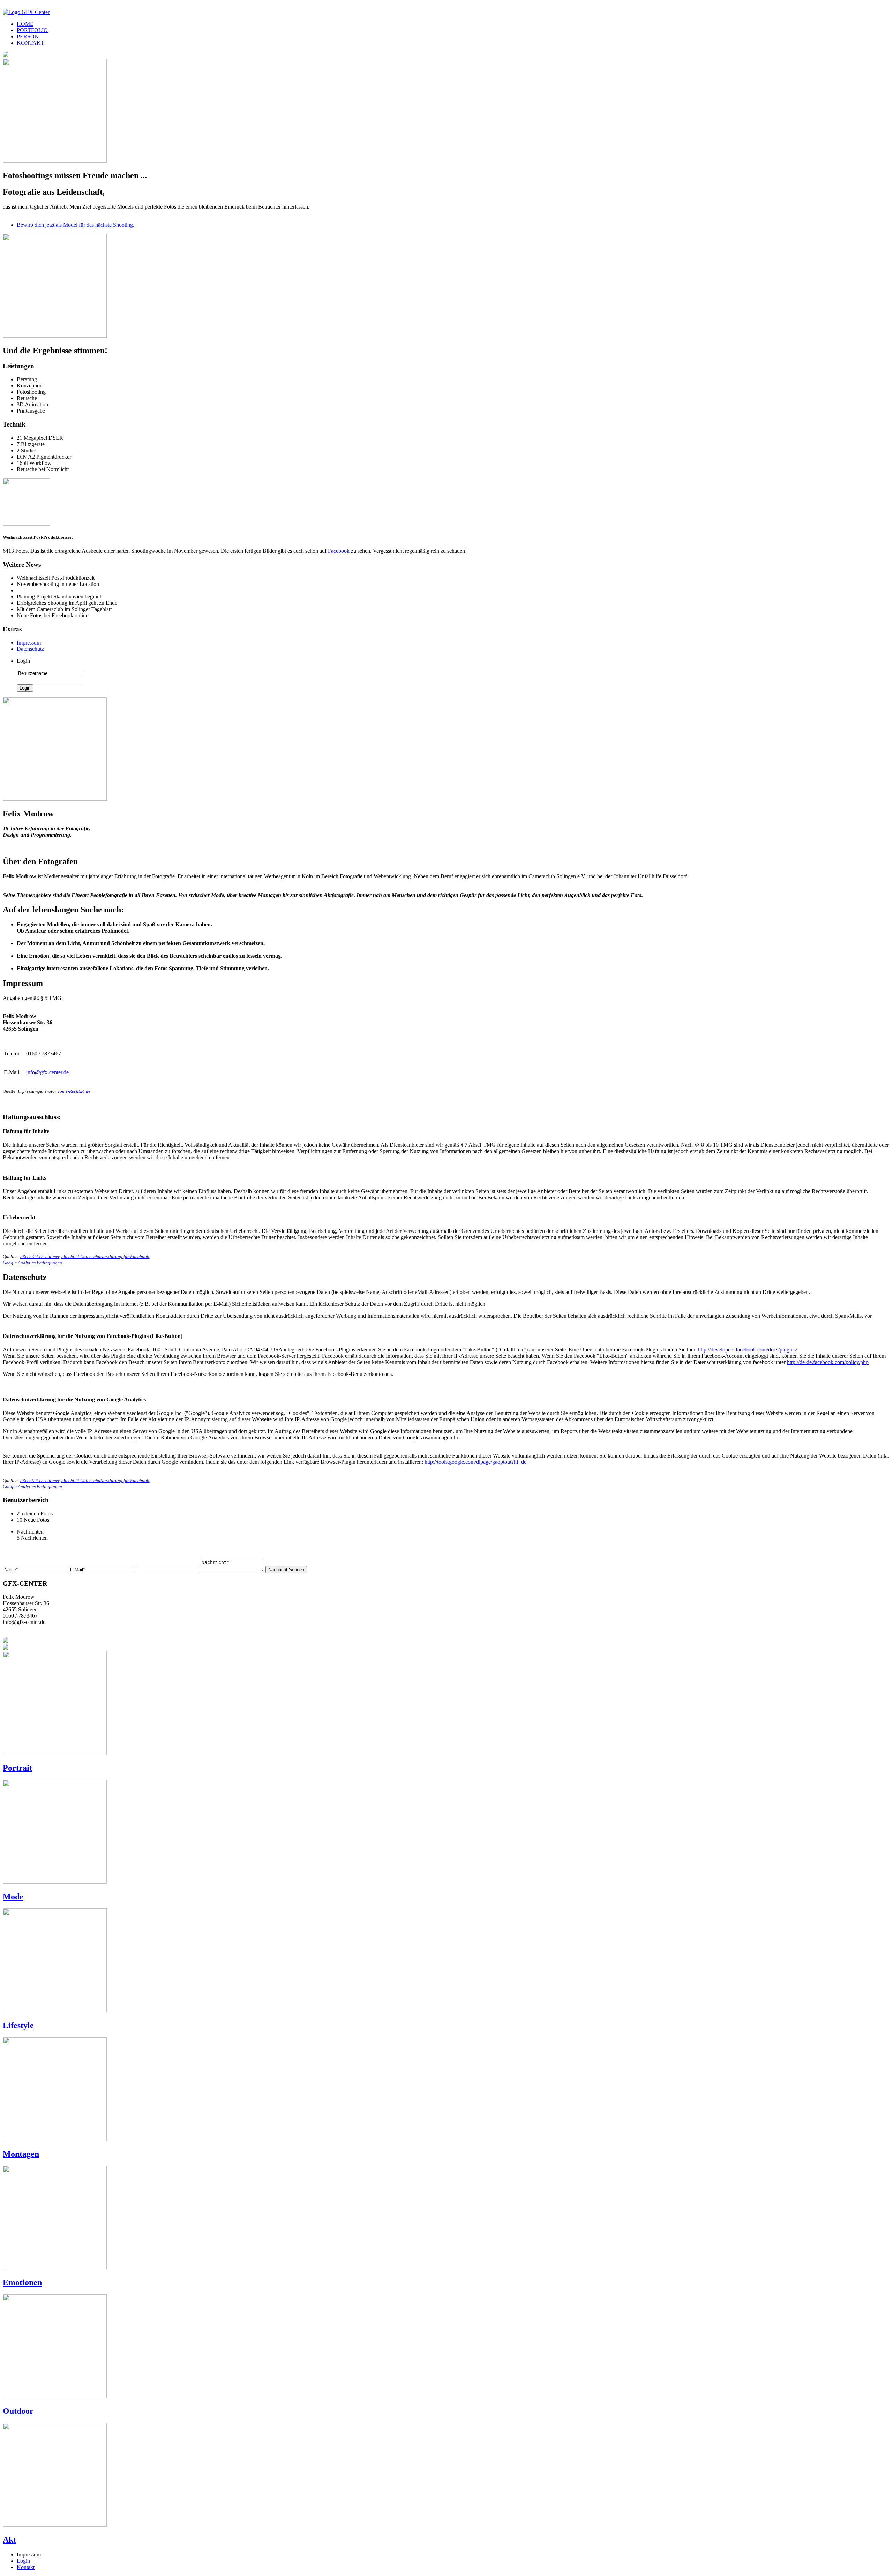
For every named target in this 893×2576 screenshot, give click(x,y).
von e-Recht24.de (74, 1091)
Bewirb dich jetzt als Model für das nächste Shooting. (76, 225)
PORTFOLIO (32, 30)
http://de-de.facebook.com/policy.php (828, 1362)
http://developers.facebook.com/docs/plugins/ (748, 1350)
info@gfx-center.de (47, 1072)
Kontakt (26, 2567)
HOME (25, 24)
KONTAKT (31, 43)
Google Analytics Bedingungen (32, 1263)
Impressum (29, 643)
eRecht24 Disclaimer (40, 1256)
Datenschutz (30, 649)
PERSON (28, 36)
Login (23, 2561)
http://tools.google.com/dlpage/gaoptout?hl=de (475, 1462)
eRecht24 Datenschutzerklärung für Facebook (105, 1256)
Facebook (339, 551)
